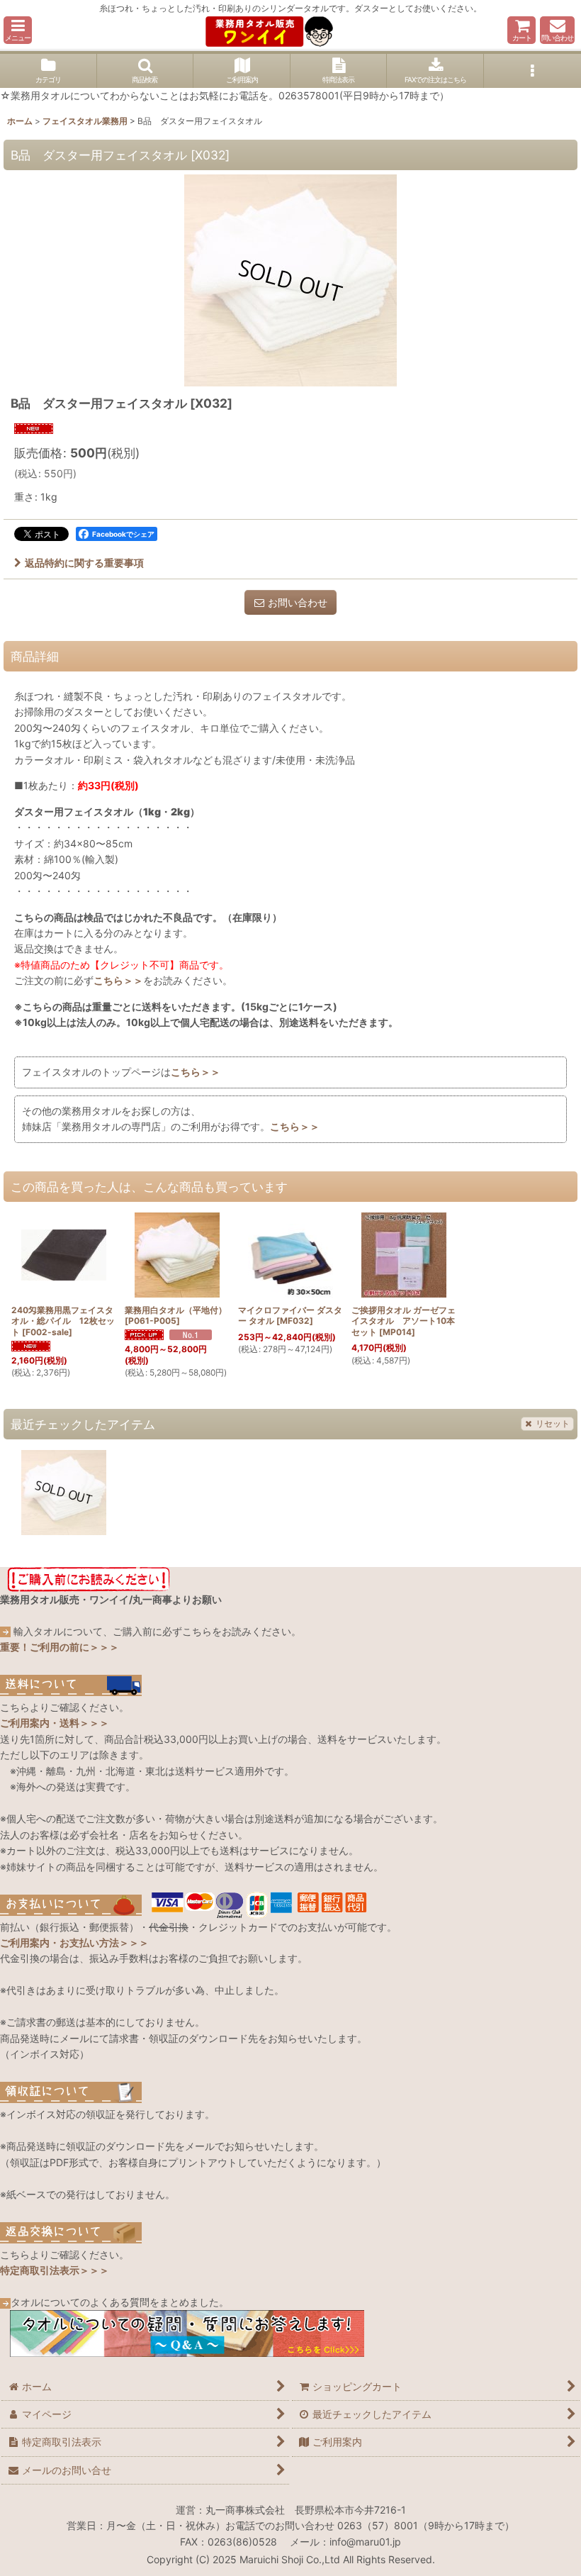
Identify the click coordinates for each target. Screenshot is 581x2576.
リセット (553, 1423)
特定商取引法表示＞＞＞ (55, 2270)
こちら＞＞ (118, 980)
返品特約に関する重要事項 (84, 563)
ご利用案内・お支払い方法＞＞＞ (74, 1942)
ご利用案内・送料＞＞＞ (55, 1723)
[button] (18, 30)
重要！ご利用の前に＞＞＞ (60, 1647)
